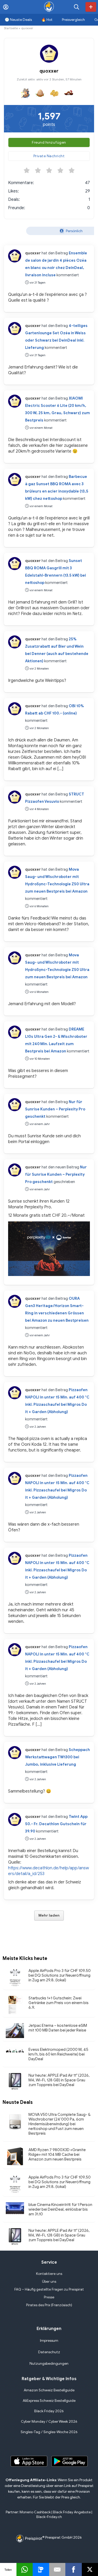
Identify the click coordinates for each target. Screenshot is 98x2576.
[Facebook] (74, 2569)
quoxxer (33, 253)
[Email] (57, 2569)
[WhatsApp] (25, 2569)
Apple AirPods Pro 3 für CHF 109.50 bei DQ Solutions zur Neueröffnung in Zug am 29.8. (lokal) (60, 1975)
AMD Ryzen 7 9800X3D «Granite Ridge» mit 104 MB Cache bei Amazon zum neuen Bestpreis (57, 2155)
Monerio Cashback (35, 2512)
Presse (49, 2297)
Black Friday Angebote (72, 2512)
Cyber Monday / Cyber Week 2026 (49, 2422)
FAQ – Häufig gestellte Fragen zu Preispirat (49, 2289)
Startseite (11, 28)
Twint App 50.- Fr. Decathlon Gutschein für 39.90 (56, 1824)
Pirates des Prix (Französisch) (49, 2305)
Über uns (49, 2282)
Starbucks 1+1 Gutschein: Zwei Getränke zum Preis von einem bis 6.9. (59, 2003)
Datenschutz (49, 2352)
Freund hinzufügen (49, 142)
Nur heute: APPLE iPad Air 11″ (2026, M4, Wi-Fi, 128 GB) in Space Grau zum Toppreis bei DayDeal (59, 2080)
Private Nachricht (49, 156)
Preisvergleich (73, 20)
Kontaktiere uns (49, 2274)
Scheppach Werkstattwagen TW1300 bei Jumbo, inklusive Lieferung (57, 1757)
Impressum (49, 2341)
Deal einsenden (91, 7)
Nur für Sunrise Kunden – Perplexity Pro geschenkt (55, 1109)
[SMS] (41, 2569)
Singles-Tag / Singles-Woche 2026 (49, 2432)
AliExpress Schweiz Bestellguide (49, 2401)
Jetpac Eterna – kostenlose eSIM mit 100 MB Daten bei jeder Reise (58, 2028)
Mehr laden (49, 1915)
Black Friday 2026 (49, 2411)
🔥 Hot (47, 20)
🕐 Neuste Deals (18, 20)
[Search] (77, 7)
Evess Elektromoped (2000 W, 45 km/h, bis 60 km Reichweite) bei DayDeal (58, 2054)
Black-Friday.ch (49, 2517)
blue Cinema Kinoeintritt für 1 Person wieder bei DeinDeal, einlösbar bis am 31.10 (60, 2209)
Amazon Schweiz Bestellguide (49, 2390)
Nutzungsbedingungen (49, 2364)
